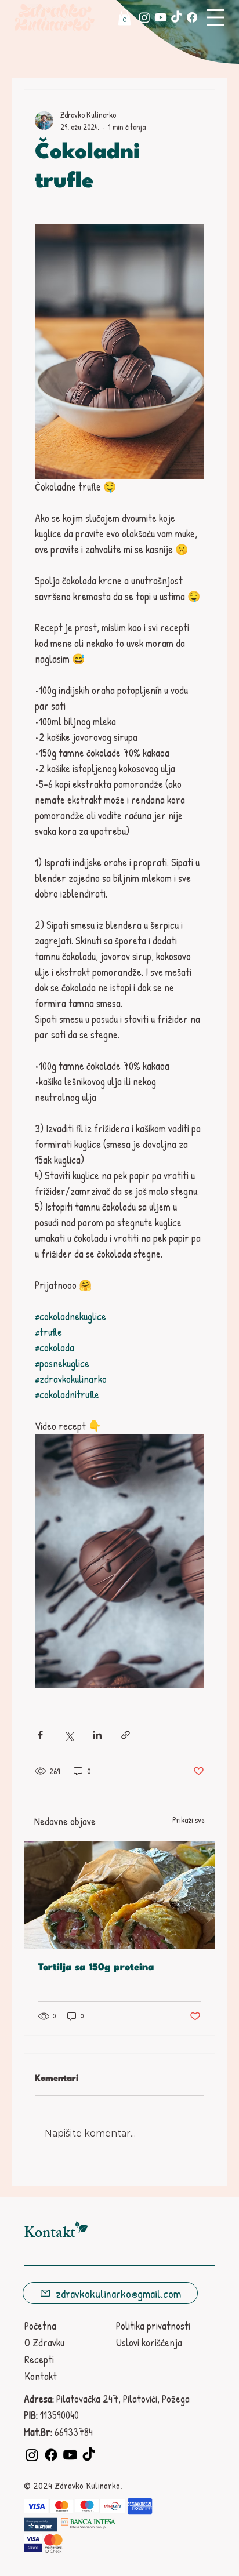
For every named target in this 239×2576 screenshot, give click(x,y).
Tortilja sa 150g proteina (96, 1968)
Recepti (39, 2359)
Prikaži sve (189, 1820)
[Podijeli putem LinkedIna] (97, 1735)
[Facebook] (192, 17)
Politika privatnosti (153, 2326)
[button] (124, 17)
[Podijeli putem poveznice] (126, 1735)
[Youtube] (161, 17)
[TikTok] (176, 17)
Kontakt (41, 2376)
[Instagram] (144, 17)
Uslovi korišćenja (149, 2343)
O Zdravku (44, 2343)
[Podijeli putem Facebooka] (40, 1735)
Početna (40, 2326)
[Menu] (216, 17)
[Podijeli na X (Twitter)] (69, 1735)
